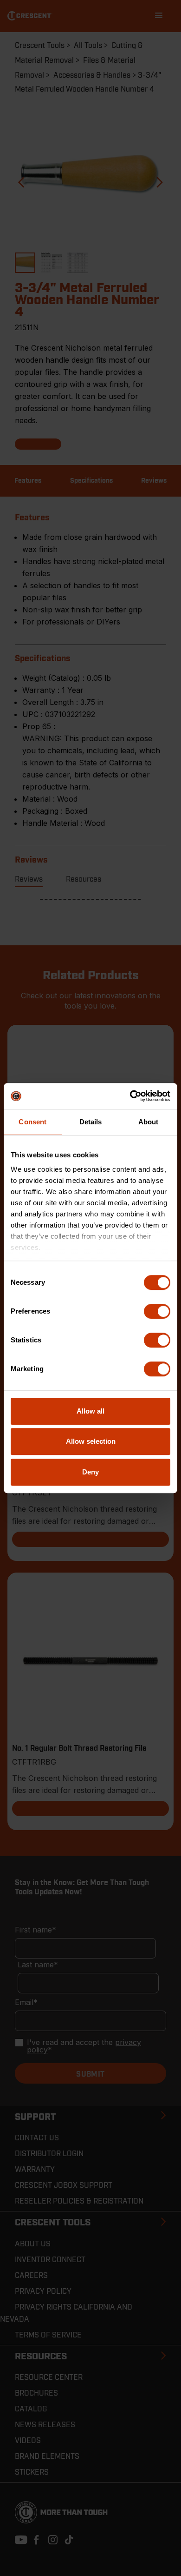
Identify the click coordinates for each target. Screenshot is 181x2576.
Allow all (90, 1411)
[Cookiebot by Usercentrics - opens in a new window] (130, 1096)
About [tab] (149, 1122)
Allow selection (91, 1441)
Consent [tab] (32, 1122)
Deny (90, 1472)
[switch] (157, 1311)
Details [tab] (91, 1122)
